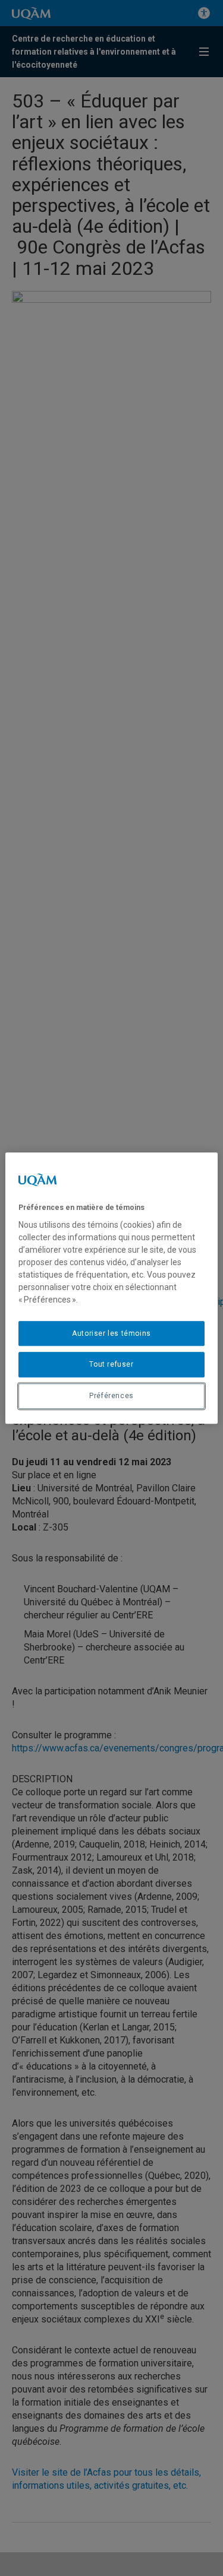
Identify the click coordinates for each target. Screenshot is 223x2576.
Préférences (111, 1396)
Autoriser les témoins (111, 1333)
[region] (111, 1288)
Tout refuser (111, 1365)
